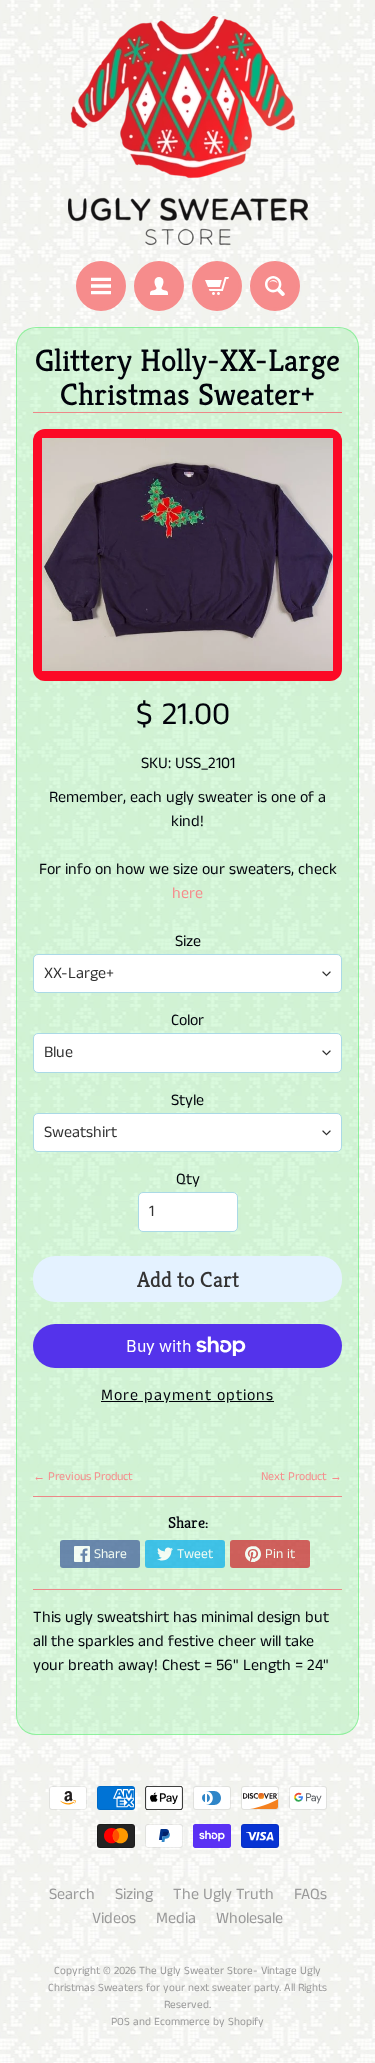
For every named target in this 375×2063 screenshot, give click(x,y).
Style (187, 1100)
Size (188, 941)
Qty (188, 1179)
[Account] (159, 286)
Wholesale (249, 1918)
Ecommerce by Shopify (209, 2022)
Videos (114, 1918)
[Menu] (101, 286)
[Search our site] (275, 286)
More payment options (187, 1395)
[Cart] (217, 286)
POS (120, 2022)
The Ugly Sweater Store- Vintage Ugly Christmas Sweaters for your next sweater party (184, 1979)
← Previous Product (83, 1476)
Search (72, 1894)
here (187, 893)
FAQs (310, 1894)
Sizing (134, 1894)
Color (187, 1020)
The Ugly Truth (223, 1894)
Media (176, 1918)
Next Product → (301, 1476)
